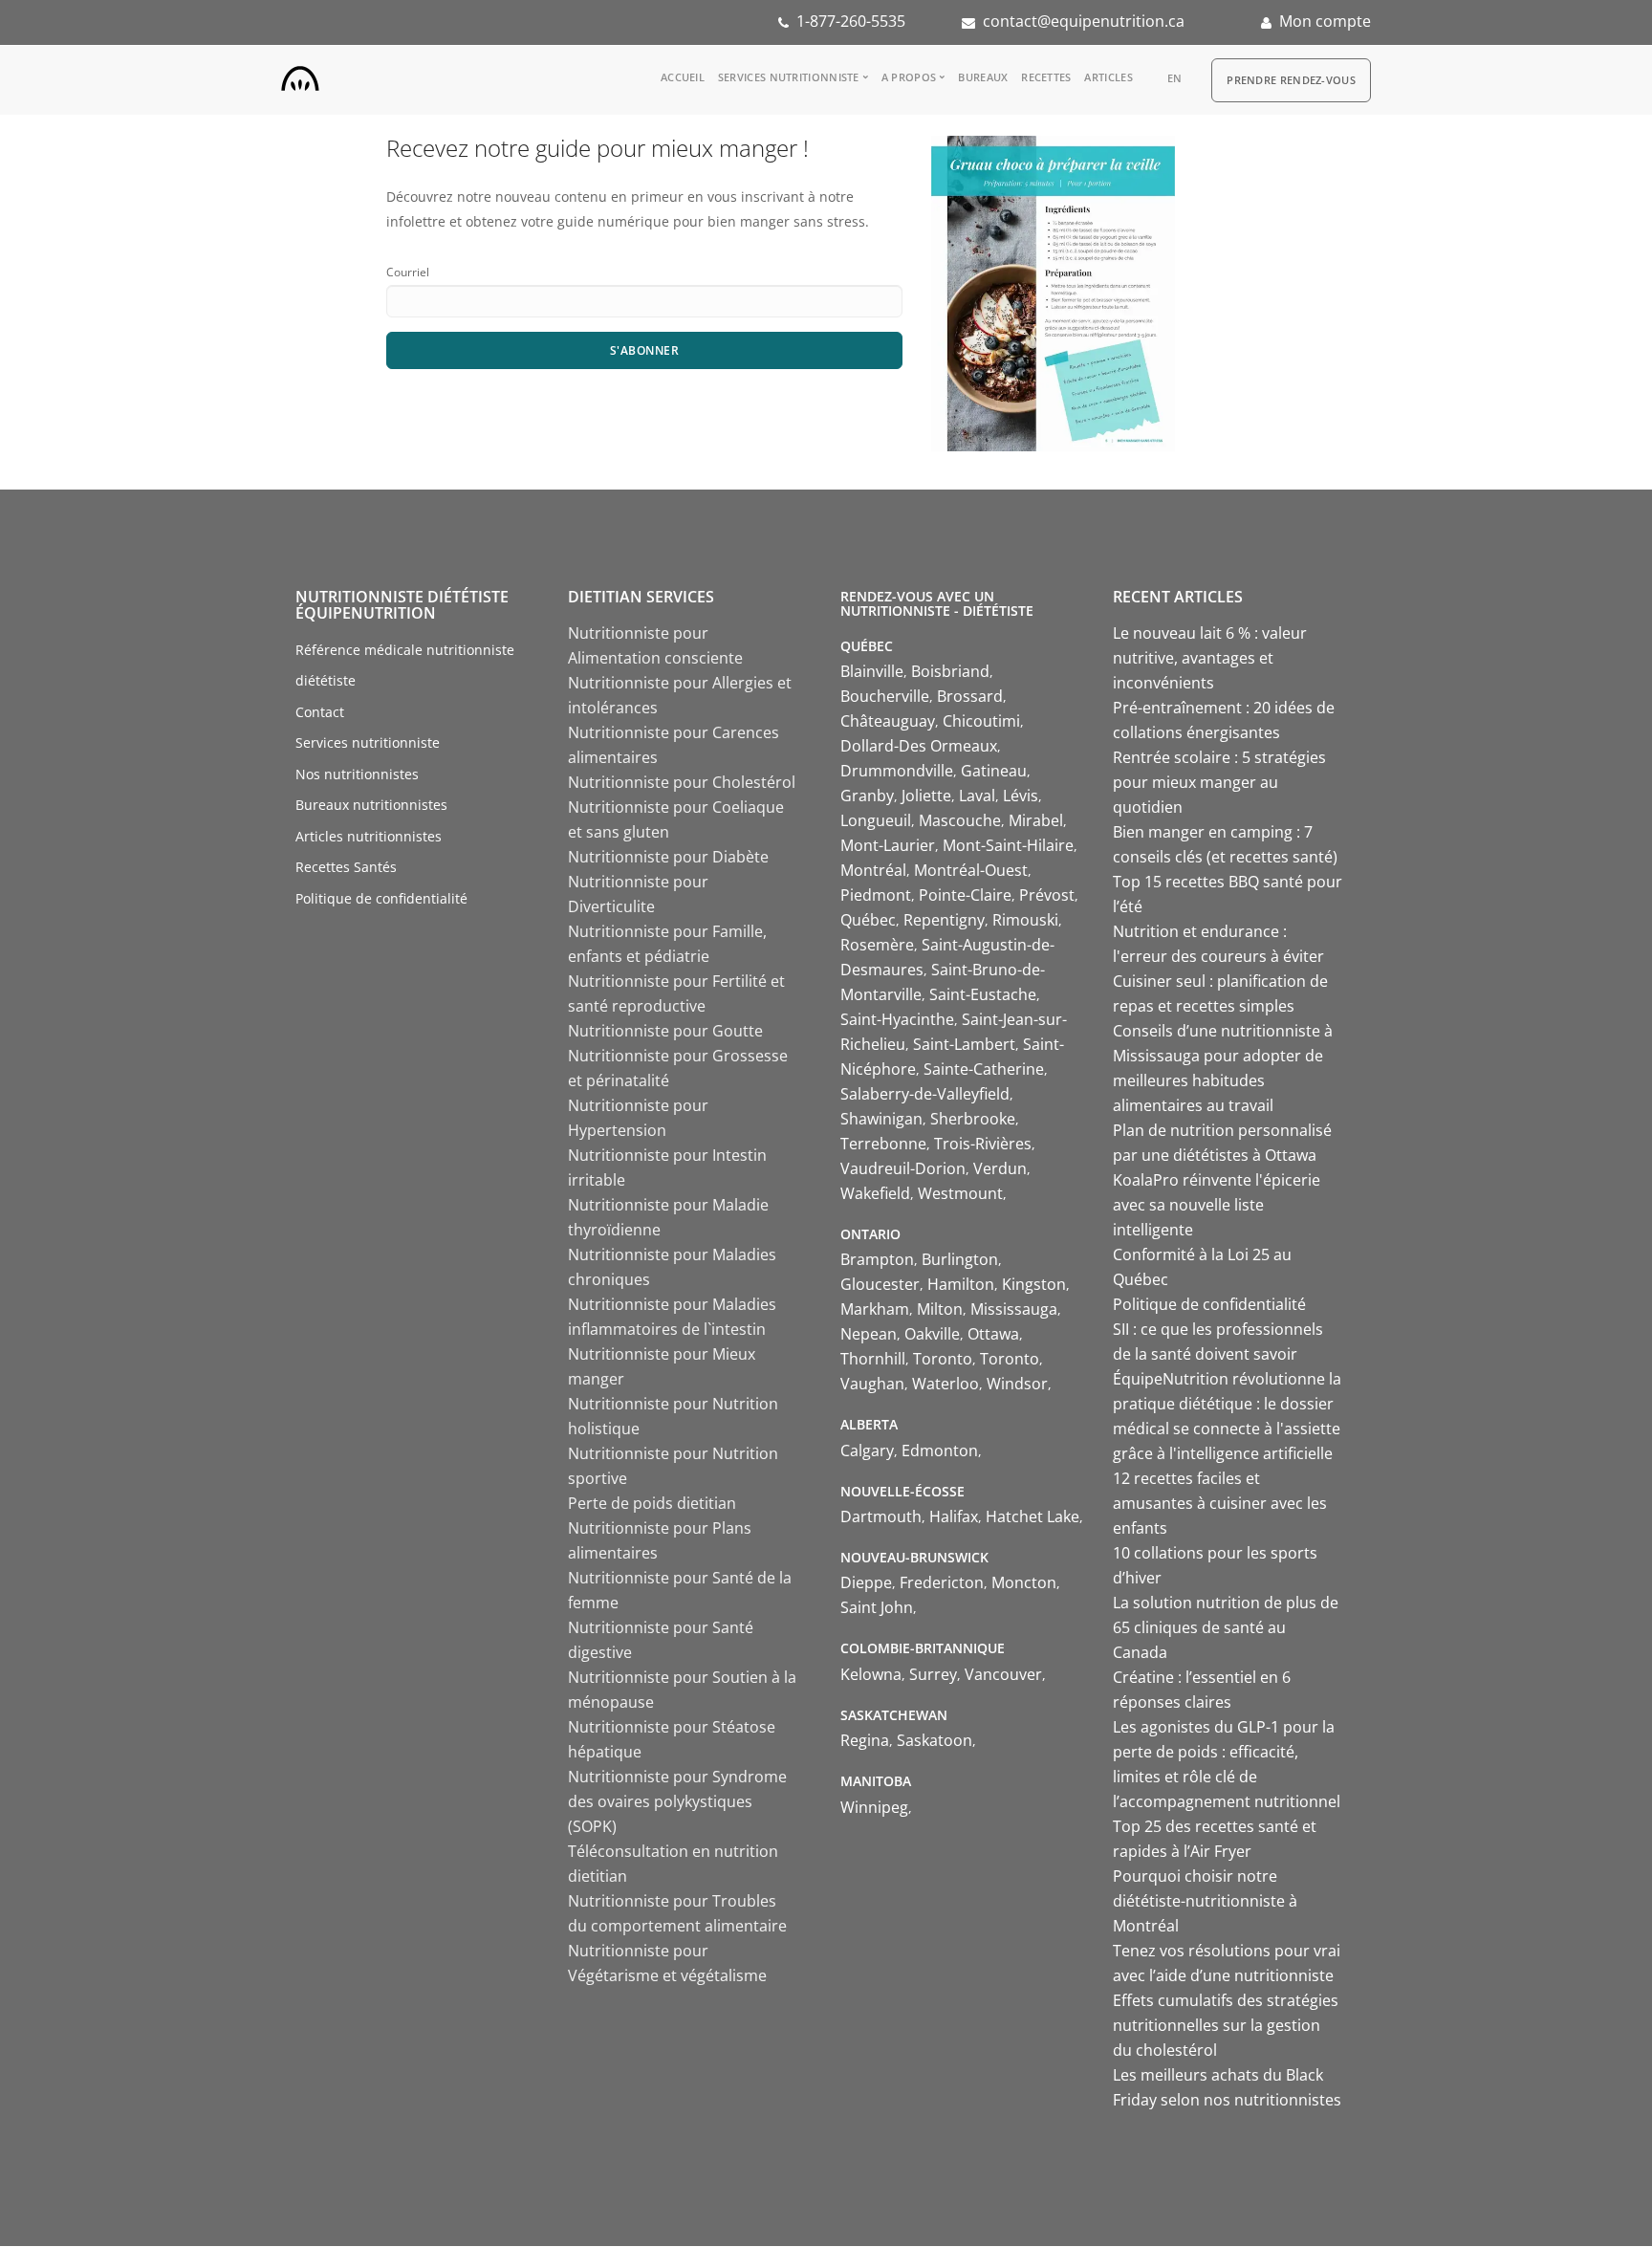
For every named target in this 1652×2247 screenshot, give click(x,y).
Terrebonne (883, 1144)
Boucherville (885, 696)
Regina (865, 1740)
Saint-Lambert (964, 1044)
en (1175, 78)
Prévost (1047, 895)
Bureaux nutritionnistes (371, 805)
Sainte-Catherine (984, 1069)
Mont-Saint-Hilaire (1008, 845)
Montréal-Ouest (971, 870)
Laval (977, 796)
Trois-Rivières (983, 1144)
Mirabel (1036, 820)
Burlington (960, 1259)
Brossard (970, 696)
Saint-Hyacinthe (897, 1019)
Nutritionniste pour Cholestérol (682, 782)
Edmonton (940, 1451)
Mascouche (960, 820)
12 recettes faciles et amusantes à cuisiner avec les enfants (1220, 1503)
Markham (875, 1309)
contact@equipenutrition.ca (1084, 21)
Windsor (1017, 1384)
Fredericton (942, 1582)
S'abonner (645, 350)
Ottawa (993, 1334)
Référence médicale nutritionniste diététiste (405, 665)
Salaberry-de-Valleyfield (925, 1094)
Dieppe (866, 1582)
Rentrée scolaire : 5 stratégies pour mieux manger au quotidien (1219, 782)
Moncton (1024, 1582)
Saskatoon (935, 1740)
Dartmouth (881, 1516)
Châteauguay (888, 721)
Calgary (867, 1451)
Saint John (877, 1607)
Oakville (932, 1334)
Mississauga (1014, 1309)
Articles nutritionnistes (369, 836)
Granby (867, 796)
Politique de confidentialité (381, 898)
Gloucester (880, 1284)
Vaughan (872, 1384)
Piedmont (876, 895)
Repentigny (944, 920)
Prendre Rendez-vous (1291, 80)
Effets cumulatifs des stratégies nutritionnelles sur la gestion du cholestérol (1226, 2025)
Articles (1108, 77)
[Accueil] (300, 75)
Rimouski (1025, 920)
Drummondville (897, 771)
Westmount (960, 1193)
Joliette (926, 796)
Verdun (1000, 1168)
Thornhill (873, 1359)
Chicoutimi (981, 721)
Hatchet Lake (1032, 1516)
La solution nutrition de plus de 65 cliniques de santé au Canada (1226, 1627)
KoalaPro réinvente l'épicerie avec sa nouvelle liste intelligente (1217, 1205)
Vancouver (1003, 1674)
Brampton (877, 1259)
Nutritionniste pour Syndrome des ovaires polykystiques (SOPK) (677, 1801)
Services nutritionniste (789, 77)
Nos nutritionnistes (357, 774)
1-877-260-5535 (851, 21)
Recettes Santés (346, 867)
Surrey (933, 1674)
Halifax (954, 1516)
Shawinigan (881, 1119)
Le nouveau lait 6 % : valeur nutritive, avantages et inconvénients (1210, 658)
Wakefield (875, 1193)
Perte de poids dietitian (652, 1503)
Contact (320, 712)
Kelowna (871, 1674)
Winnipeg (874, 1807)
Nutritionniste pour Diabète (668, 857)
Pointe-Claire (965, 895)
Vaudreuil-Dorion (903, 1168)
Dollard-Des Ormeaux (919, 746)
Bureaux (983, 77)
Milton (940, 1309)
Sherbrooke (973, 1119)
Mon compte (1325, 21)
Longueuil (876, 820)
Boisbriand (950, 671)
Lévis (1021, 796)
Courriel (408, 272)
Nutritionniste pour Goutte (665, 1031)
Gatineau (994, 771)
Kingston (1034, 1284)
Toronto (943, 1359)
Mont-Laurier (888, 845)
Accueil (683, 77)
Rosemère (877, 945)
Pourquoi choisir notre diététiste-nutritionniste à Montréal (1205, 1901)
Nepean (869, 1334)
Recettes (1046, 77)
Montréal (873, 870)
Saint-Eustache (983, 994)
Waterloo (946, 1384)
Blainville (872, 671)
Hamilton (961, 1284)
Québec (868, 920)
